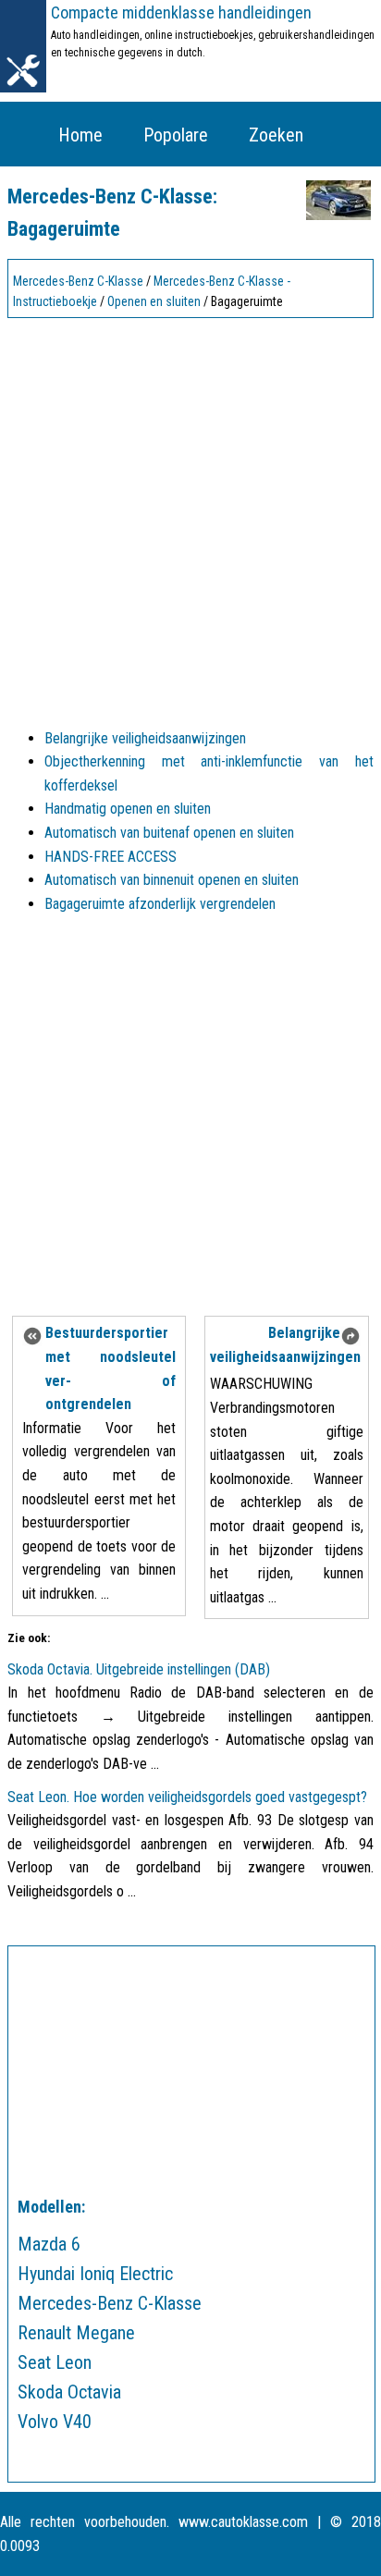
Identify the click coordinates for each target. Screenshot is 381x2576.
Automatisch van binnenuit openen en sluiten (172, 880)
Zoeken (276, 135)
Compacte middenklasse (181, 12)
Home (80, 135)
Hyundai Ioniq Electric (95, 2274)
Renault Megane (76, 2333)
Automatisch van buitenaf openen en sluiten (169, 833)
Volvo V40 (55, 2422)
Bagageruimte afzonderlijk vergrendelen (160, 904)
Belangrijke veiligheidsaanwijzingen (145, 738)
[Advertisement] (190, 515)
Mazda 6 (49, 2244)
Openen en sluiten (154, 301)
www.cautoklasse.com (243, 2522)
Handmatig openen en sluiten (128, 809)
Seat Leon (55, 2362)
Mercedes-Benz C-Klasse (78, 281)
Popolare (176, 135)
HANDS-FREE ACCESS (111, 857)
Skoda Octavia (69, 2392)
